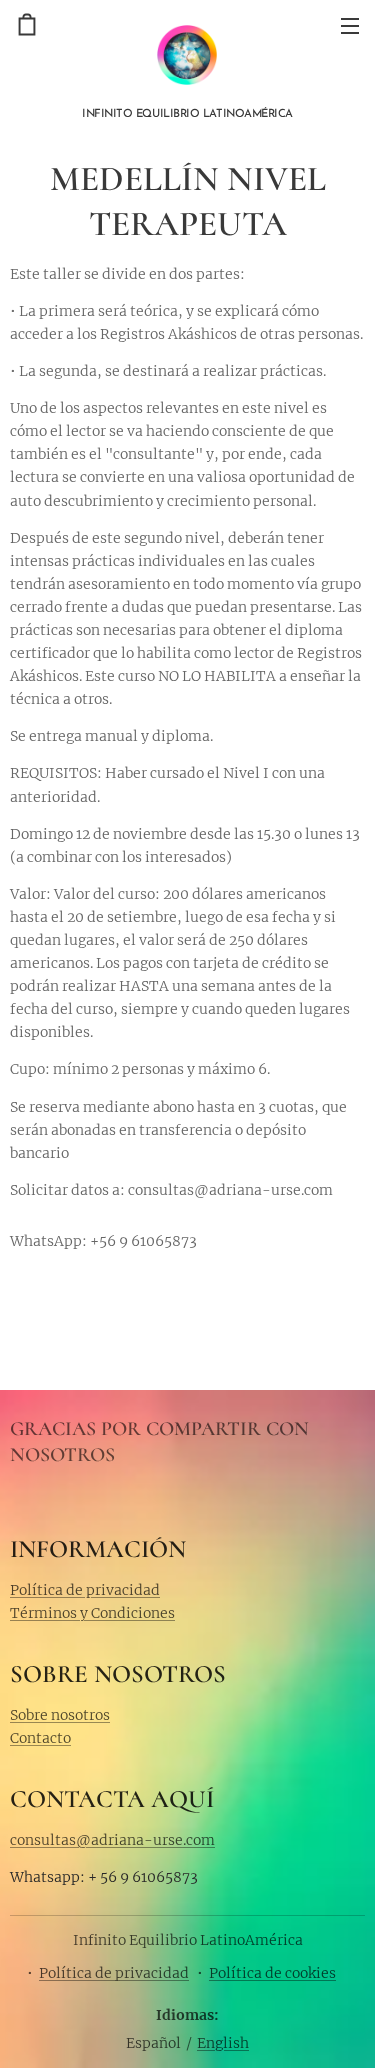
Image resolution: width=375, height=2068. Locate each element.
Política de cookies (272, 1973)
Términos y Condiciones (92, 1613)
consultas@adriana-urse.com (112, 1840)
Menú (350, 25)
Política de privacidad (85, 1590)
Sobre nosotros (60, 1715)
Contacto (40, 1738)
